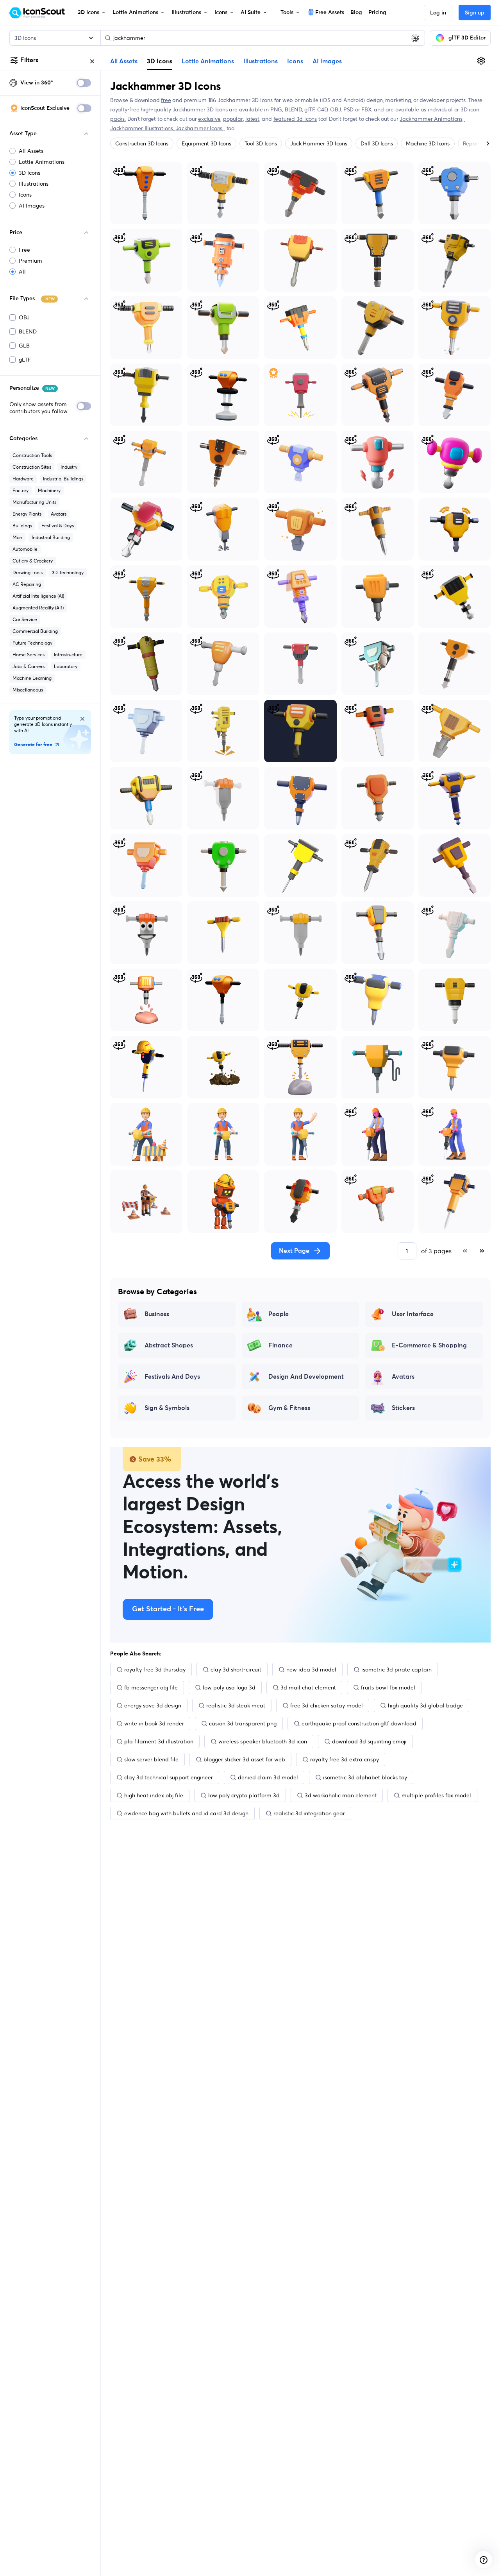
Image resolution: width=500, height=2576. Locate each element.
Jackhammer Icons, (200, 128)
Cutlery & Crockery (33, 561)
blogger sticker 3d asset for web (244, 1759)
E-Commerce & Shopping (429, 1345)
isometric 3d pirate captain (396, 1670)
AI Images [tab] (327, 61)
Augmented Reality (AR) (38, 608)
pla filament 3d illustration (159, 1741)
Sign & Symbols (167, 1408)
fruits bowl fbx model (388, 1687)
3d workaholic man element (341, 1795)
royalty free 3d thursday (155, 1670)
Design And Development (306, 1377)
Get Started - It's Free (168, 1609)
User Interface (413, 1314)
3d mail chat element (308, 1687)
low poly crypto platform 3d (244, 1795)
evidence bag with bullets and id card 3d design (186, 1813)
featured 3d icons (295, 119)
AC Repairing (27, 584)
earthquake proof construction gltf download (359, 1723)
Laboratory (66, 666)
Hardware (23, 479)
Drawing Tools (28, 572)
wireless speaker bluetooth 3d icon (263, 1741)
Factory (21, 490)
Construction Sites (32, 467)
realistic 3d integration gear (309, 1813)
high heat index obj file (154, 1795)
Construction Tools (32, 455)
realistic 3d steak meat (236, 1705)
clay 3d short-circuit (236, 1670)
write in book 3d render (154, 1723)
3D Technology (68, 572)
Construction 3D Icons (142, 143)
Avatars (59, 514)
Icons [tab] (295, 61)
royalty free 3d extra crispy (345, 1759)
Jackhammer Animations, (432, 119)
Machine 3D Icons (428, 143)
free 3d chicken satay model (327, 1705)
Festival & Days (58, 526)
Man (17, 537)
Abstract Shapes (169, 1345)
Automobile (25, 549)
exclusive (209, 119)
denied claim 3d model (268, 1777)
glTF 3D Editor (467, 38)
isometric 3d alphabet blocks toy (365, 1777)
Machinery (49, 490)
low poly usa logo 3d (229, 1687)
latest (252, 119)
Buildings (22, 526)
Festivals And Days (172, 1377)
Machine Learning (32, 678)
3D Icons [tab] (160, 61)
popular (233, 119)
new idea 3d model (311, 1670)
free (166, 100)
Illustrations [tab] (261, 61)
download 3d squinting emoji (369, 1741)
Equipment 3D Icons (206, 143)
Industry (69, 467)
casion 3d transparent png (243, 1723)
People (279, 1314)
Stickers (403, 1408)
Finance (280, 1345)
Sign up (475, 13)
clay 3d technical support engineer (169, 1777)
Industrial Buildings (63, 479)
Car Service (25, 619)
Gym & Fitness (289, 1408)
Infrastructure (68, 655)
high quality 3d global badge (425, 1705)
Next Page (294, 1251)
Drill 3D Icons (377, 143)
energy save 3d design (153, 1705)
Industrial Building (51, 537)
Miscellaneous (28, 690)
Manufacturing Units (34, 502)
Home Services (29, 655)
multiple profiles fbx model (436, 1795)
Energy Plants (27, 514)
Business (157, 1314)
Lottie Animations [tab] (208, 61)
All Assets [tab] (124, 61)
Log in (438, 13)
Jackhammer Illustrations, (143, 128)
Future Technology (32, 643)
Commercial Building (35, 631)
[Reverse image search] (415, 38)
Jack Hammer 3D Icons (319, 143)
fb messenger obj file (151, 1687)
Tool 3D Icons (261, 143)
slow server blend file (151, 1759)
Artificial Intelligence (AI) (38, 596)
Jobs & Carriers (29, 666)
